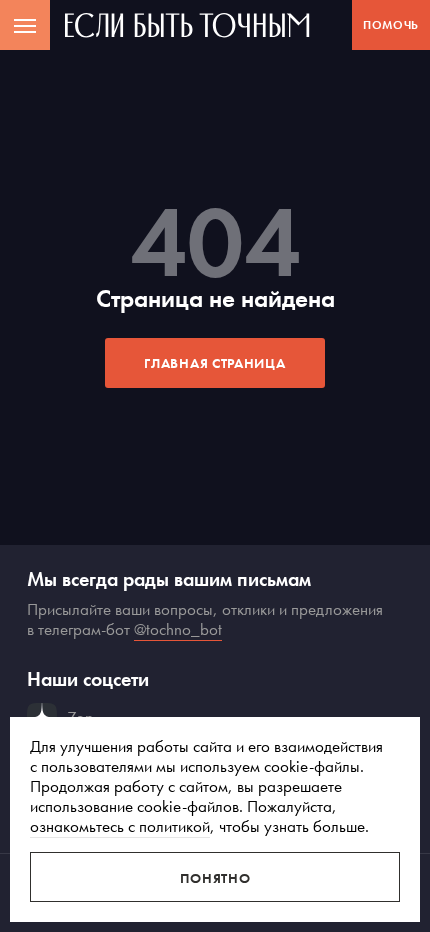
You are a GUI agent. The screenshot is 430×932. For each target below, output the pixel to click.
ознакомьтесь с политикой (120, 826)
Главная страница (214, 363)
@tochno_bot (178, 629)
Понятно (215, 878)
